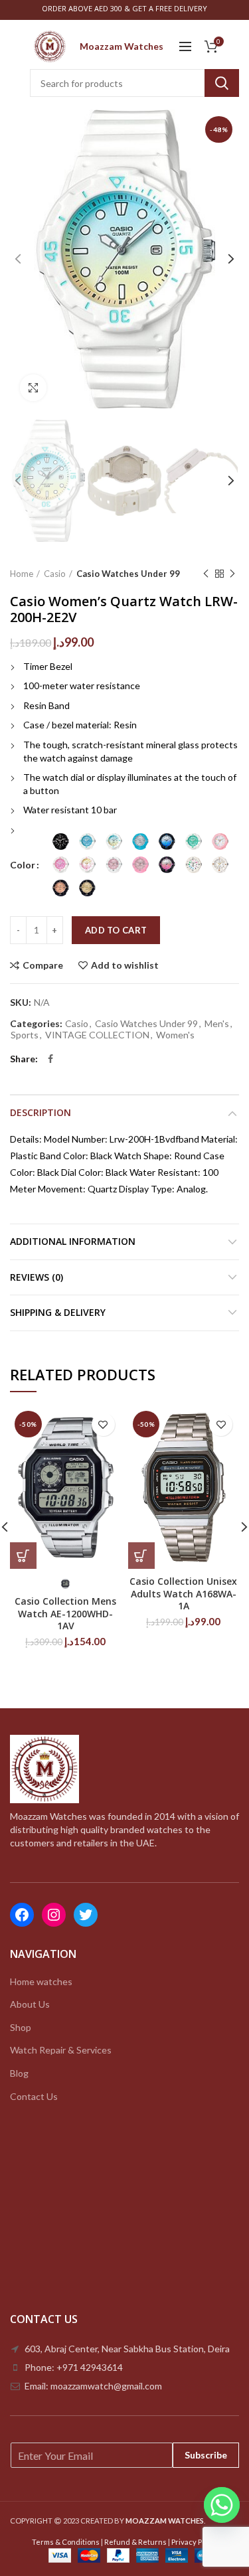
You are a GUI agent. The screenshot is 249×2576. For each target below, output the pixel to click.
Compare (43, 965)
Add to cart (116, 930)
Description (41, 1112)
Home (22, 574)
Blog (19, 2073)
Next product (232, 574)
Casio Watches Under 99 (128, 574)
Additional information (73, 1241)
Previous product (206, 574)
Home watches (41, 1981)
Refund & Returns (135, 2542)
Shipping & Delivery (58, 1312)
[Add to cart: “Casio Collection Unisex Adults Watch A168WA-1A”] (141, 1556)
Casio (55, 574)
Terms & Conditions (66, 2542)
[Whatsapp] (222, 2505)
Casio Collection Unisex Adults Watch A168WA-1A (183, 1593)
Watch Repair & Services (61, 2050)
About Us (30, 2004)
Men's (217, 1024)
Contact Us (34, 2096)
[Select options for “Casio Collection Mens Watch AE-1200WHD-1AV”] (23, 1556)
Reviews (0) (37, 1277)
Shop (21, 2027)
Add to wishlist (125, 965)
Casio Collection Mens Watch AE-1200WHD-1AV (65, 1613)
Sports (25, 1035)
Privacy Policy (195, 2542)
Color (23, 865)
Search (222, 83)
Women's (175, 1035)
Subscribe (206, 2455)
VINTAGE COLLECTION (97, 1035)
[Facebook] (50, 1059)
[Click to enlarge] (33, 388)
